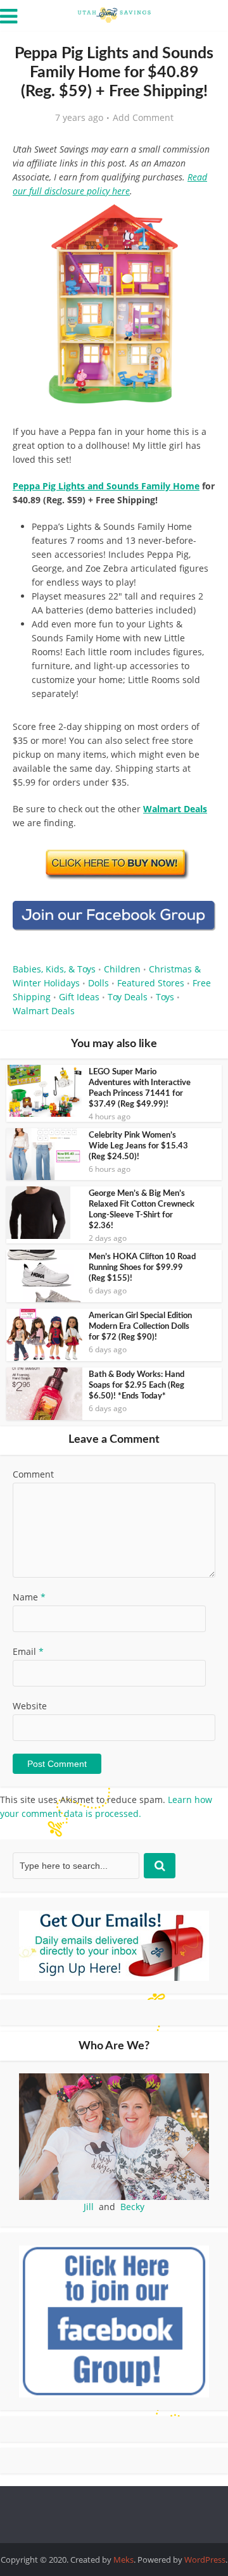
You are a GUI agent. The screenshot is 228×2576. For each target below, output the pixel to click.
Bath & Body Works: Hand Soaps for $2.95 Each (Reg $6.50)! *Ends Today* (136, 1385)
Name (29, 1597)
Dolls (98, 983)
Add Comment (143, 118)
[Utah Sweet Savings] (114, 14)
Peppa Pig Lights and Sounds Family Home (106, 486)
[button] (197, 222)
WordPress (205, 2560)
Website (30, 1706)
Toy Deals (128, 997)
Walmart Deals (44, 1011)
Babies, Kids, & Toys (54, 969)
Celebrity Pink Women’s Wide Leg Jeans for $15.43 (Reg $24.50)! (138, 1146)
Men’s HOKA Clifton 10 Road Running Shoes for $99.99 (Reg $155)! (142, 1268)
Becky (132, 2207)
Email (28, 1651)
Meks (123, 2560)
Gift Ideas (79, 997)
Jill (89, 2207)
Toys (165, 997)
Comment (33, 1474)
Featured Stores (151, 983)
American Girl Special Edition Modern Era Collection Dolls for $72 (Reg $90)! (140, 1327)
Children (122, 969)
